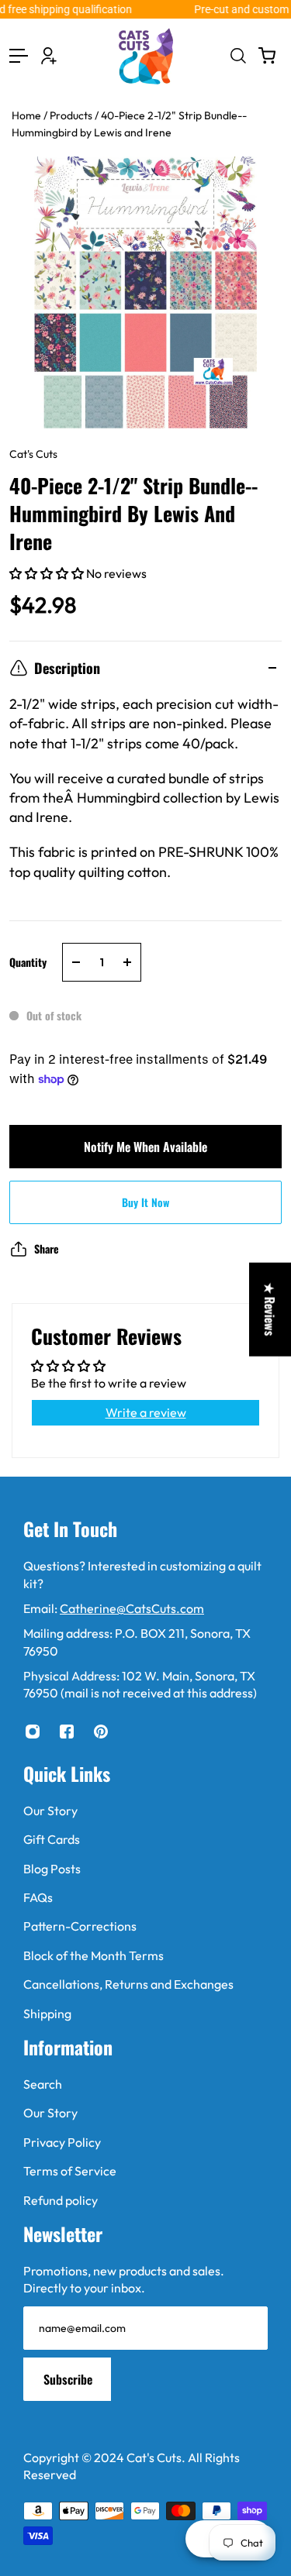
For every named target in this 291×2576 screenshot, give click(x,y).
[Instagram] (33, 1732)
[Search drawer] (237, 56)
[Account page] (49, 56)
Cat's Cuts (33, 454)
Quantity (28, 962)
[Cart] (267, 56)
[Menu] (19, 56)
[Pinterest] (101, 1732)
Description (67, 668)
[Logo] (146, 56)
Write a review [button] (146, 1412)
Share (47, 1248)
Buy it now (145, 1202)
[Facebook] (67, 1732)
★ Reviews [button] (270, 1309)
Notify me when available (145, 1147)
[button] (48, 573)
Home (28, 115)
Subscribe (68, 2379)
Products (72, 115)
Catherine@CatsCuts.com (132, 1608)
